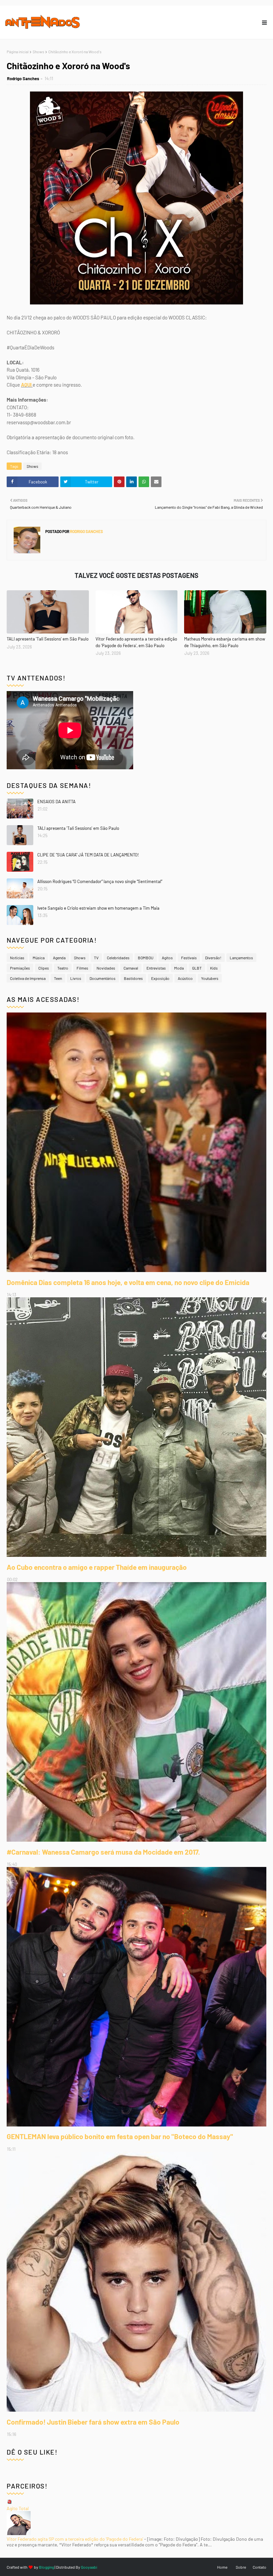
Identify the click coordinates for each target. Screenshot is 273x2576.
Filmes (82, 968)
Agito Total (18, 2508)
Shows (38, 52)
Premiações (20, 968)
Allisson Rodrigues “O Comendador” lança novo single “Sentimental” (100, 881)
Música (39, 958)
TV (96, 958)
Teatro (63, 968)
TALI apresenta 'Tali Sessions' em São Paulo (48, 639)
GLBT (197, 968)
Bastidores (133, 978)
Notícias (17, 958)
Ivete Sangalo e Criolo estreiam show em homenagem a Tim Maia (98, 908)
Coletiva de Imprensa (28, 978)
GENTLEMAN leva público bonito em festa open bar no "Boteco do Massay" (120, 2136)
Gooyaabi (89, 2567)
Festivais (189, 958)
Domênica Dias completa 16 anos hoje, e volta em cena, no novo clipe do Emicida (128, 1282)
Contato (260, 2567)
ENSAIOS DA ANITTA (56, 802)
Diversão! (213, 958)
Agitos (167, 958)
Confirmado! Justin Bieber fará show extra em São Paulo (93, 2422)
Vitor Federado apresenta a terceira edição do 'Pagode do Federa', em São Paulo (136, 642)
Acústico (185, 978)
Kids (214, 968)
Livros (76, 978)
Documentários (103, 978)
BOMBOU (146, 958)
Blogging (46, 2567)
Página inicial (18, 52)
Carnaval (131, 968)
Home (222, 2567)
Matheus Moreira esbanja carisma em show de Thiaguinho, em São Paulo (225, 642)
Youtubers (210, 978)
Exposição (160, 978)
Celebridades (118, 958)
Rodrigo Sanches (23, 79)
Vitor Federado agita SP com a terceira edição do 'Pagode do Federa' (75, 2539)
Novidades (106, 968)
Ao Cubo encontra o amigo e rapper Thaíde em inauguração (97, 1567)
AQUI (27, 385)
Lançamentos (241, 958)
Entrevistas (156, 968)
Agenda (59, 958)
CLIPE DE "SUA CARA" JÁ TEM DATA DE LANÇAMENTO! (88, 855)
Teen (58, 978)
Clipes (44, 968)
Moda (179, 968)
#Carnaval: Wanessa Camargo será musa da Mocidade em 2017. (103, 1852)
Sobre (241, 2567)
